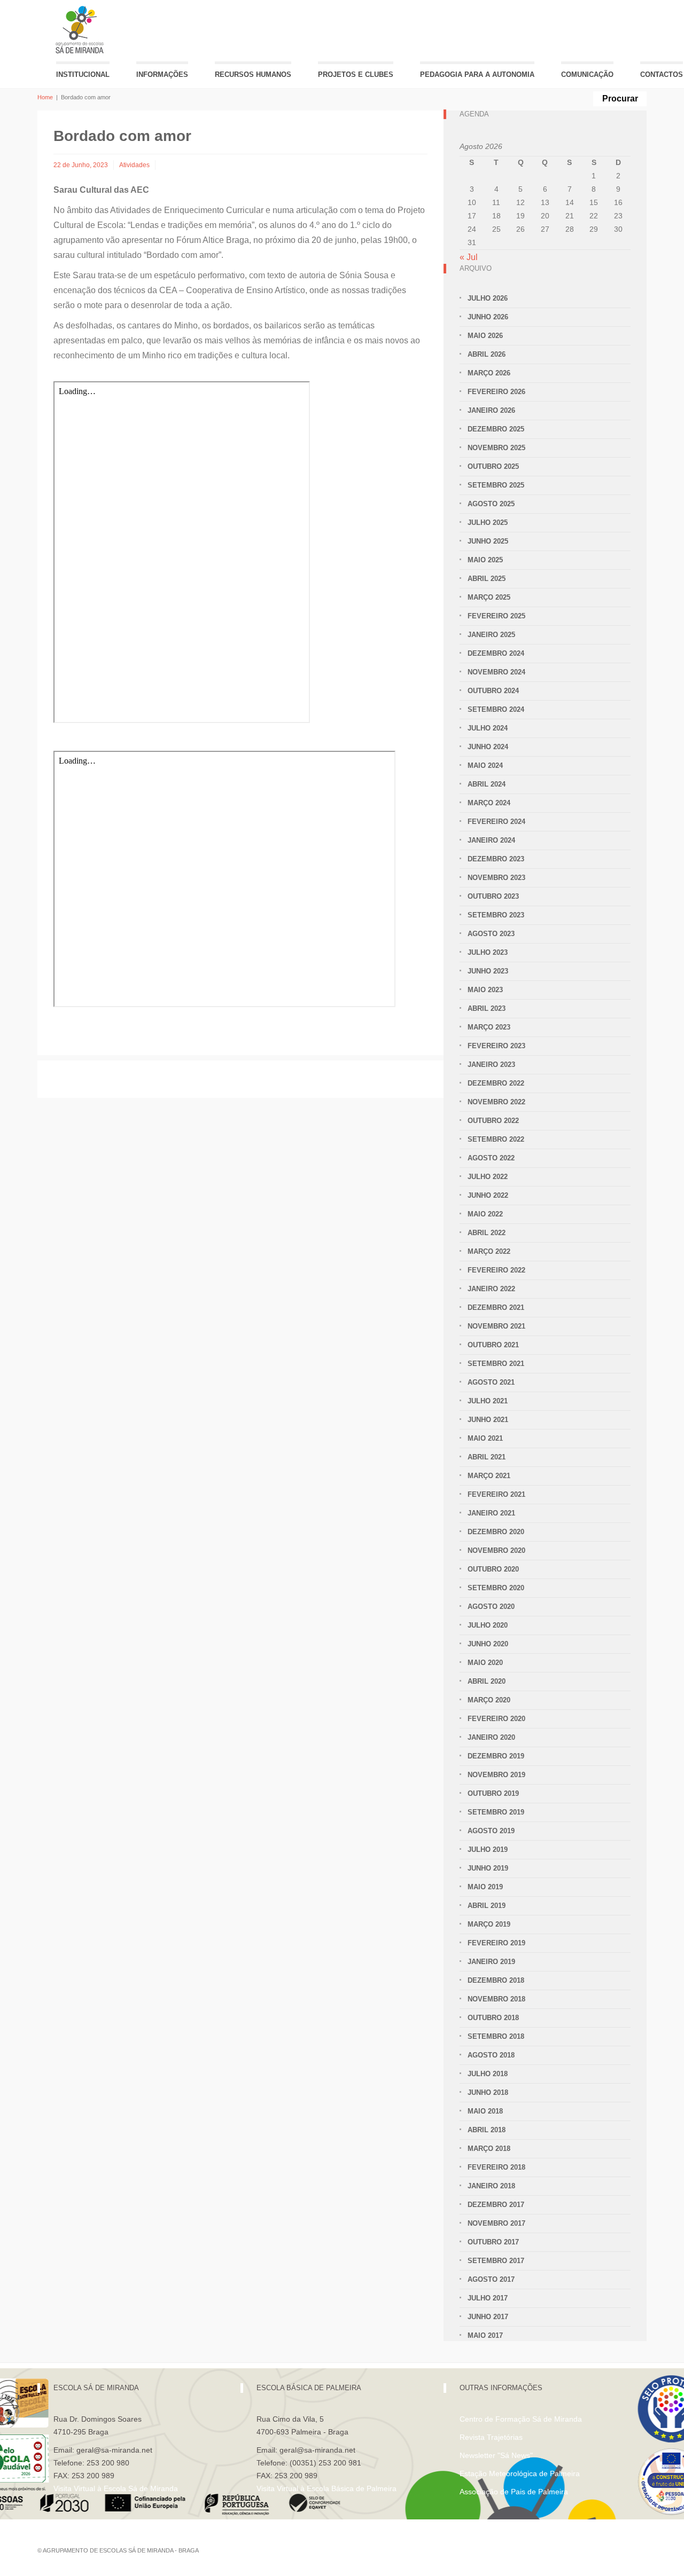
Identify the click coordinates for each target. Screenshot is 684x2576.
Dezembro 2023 (496, 859)
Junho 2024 (488, 747)
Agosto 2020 (491, 1607)
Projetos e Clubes (356, 74)
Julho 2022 (488, 1177)
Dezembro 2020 (496, 1532)
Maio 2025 (485, 560)
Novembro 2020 (496, 1550)
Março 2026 (489, 373)
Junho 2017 (488, 2317)
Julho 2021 (488, 1401)
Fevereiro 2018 (496, 2167)
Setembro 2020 (496, 1588)
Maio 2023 (485, 990)
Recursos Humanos (253, 74)
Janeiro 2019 (491, 1962)
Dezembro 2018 (496, 1980)
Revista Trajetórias (491, 2437)
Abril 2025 (487, 579)
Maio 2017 (485, 2335)
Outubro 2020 (493, 1569)
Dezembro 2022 (496, 1083)
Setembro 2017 (496, 2261)
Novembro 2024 (496, 672)
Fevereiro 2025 (496, 616)
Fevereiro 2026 (496, 392)
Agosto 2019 (491, 1831)
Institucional (83, 74)
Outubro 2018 (493, 2018)
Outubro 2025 (493, 466)
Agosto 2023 (491, 934)
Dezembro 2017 (496, 2205)
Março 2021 (489, 1476)
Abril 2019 (487, 1906)
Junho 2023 (488, 971)
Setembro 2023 (496, 915)
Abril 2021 (487, 1457)
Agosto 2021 (491, 1382)
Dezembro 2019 (496, 1756)
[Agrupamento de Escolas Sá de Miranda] (81, 30)
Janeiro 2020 (491, 1737)
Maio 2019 (485, 1887)
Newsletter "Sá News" (496, 2455)
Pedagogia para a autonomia (477, 74)
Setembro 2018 (496, 2036)
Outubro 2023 (493, 896)
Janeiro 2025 (491, 635)
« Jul (469, 257)
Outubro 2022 (493, 1121)
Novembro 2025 (496, 448)
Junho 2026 (488, 317)
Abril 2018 (487, 2130)
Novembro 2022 (496, 1102)
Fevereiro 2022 (496, 1270)
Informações (162, 74)
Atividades (134, 165)
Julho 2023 (488, 952)
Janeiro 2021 (491, 1513)
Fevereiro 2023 (496, 1046)
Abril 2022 (487, 1233)
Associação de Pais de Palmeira (514, 2492)
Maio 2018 (485, 2111)
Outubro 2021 (493, 1345)
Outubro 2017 (493, 2242)
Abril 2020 (487, 1681)
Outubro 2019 (493, 1793)
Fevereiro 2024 (496, 822)
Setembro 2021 (496, 1364)
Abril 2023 (487, 1008)
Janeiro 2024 (491, 840)
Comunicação (587, 74)
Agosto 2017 (491, 2279)
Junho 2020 (488, 1644)
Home (45, 97)
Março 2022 (489, 1251)
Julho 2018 (488, 2074)
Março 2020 (489, 1700)
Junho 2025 (488, 541)
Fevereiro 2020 (496, 1719)
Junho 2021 (488, 1420)
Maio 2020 (485, 1663)
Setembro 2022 (496, 1139)
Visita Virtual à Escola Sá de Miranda (116, 2488)
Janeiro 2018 (491, 2186)
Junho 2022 (488, 1195)
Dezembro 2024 (496, 653)
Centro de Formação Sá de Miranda (521, 2419)
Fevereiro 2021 (496, 1494)
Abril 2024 (487, 784)
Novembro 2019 (496, 1775)
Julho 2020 (488, 1625)
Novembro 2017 (496, 2223)
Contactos (662, 74)
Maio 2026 (485, 336)
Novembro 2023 (496, 878)
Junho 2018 (488, 2092)
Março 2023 (489, 1027)
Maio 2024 (485, 765)
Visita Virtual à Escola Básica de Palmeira (327, 2488)
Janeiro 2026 (491, 410)
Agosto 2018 (491, 2055)
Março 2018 (489, 2149)
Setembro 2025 (496, 485)
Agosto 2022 (491, 1158)
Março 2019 (489, 1924)
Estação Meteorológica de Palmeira (520, 2473)
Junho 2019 (488, 1868)
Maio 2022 (485, 1214)
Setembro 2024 (496, 709)
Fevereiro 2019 (496, 1943)
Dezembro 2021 (496, 1307)
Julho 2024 (488, 728)
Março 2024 (489, 803)
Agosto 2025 (491, 504)
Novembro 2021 (496, 1326)
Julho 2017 (488, 2298)
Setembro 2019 (496, 1812)
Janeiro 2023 (491, 1065)
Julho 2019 (488, 1849)
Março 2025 (489, 597)
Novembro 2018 (496, 1999)
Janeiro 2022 (491, 1289)
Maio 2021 (485, 1438)
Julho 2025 (488, 523)
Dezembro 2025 (496, 429)
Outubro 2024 (493, 691)
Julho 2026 (488, 298)
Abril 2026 (487, 354)
